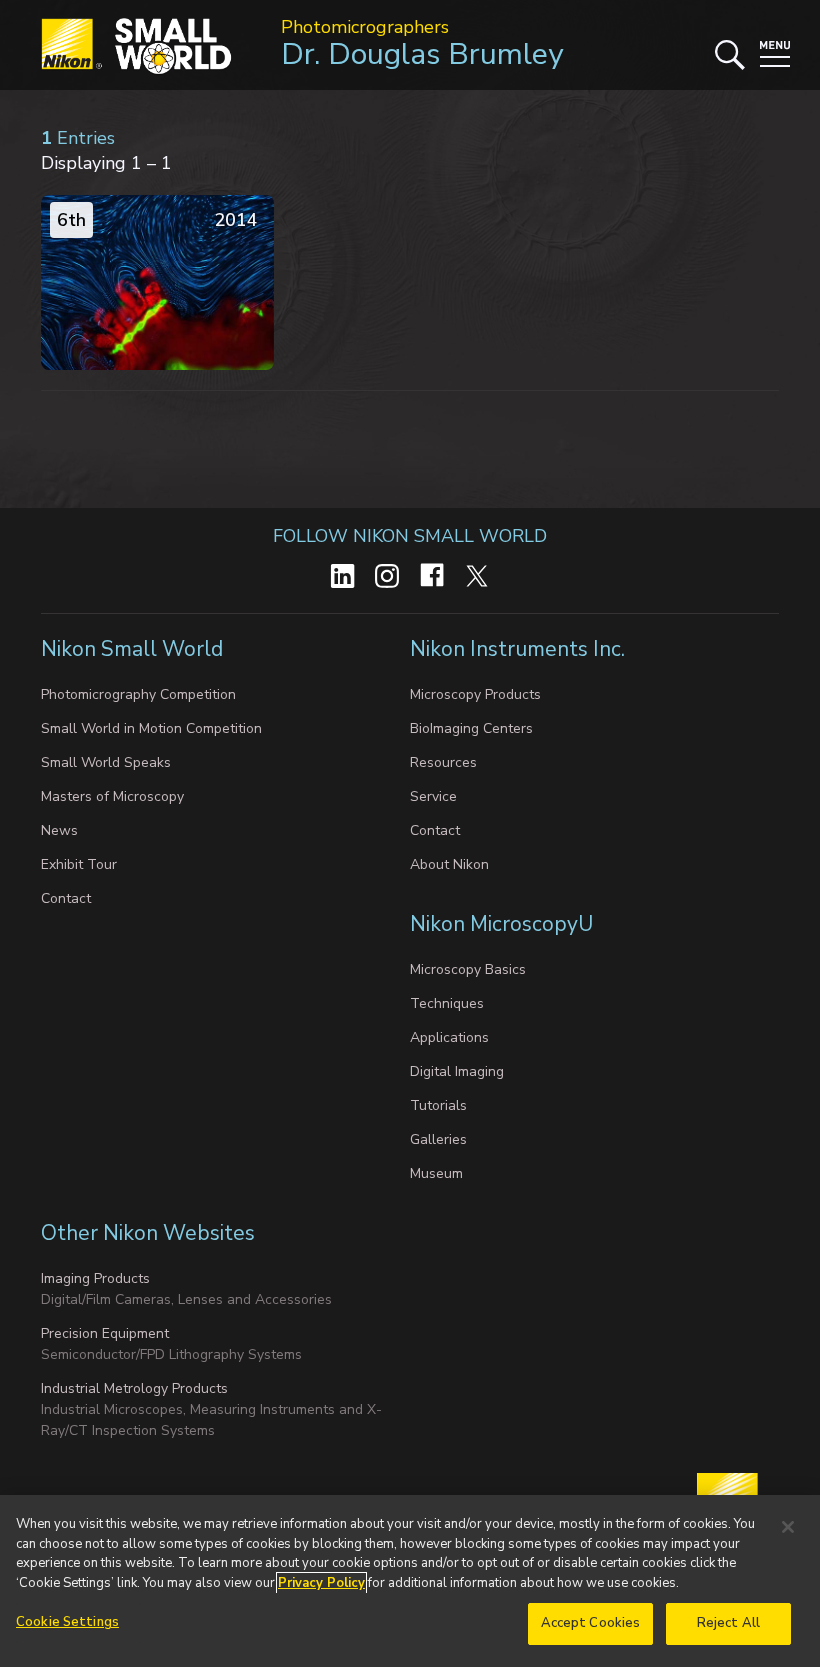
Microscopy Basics (468, 969)
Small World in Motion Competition (151, 728)
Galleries (438, 1139)
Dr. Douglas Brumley (422, 54)
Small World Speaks (106, 762)
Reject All (728, 1623)
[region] (410, 1581)
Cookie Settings (67, 1622)
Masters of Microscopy (112, 796)
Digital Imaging (457, 1071)
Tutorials (438, 1105)
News (59, 830)
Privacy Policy (321, 1583)
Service (433, 796)
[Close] (788, 1527)
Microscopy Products (475, 694)
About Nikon (449, 864)
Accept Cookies (591, 1623)
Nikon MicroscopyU (501, 924)
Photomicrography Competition (138, 694)
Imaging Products (95, 1278)
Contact (66, 898)
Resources (443, 762)
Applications (449, 1037)
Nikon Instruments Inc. (520, 649)
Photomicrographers (365, 27)
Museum (436, 1173)
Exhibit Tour (79, 864)
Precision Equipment (105, 1333)
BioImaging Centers (471, 728)
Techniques (447, 1003)
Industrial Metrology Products (134, 1388)
